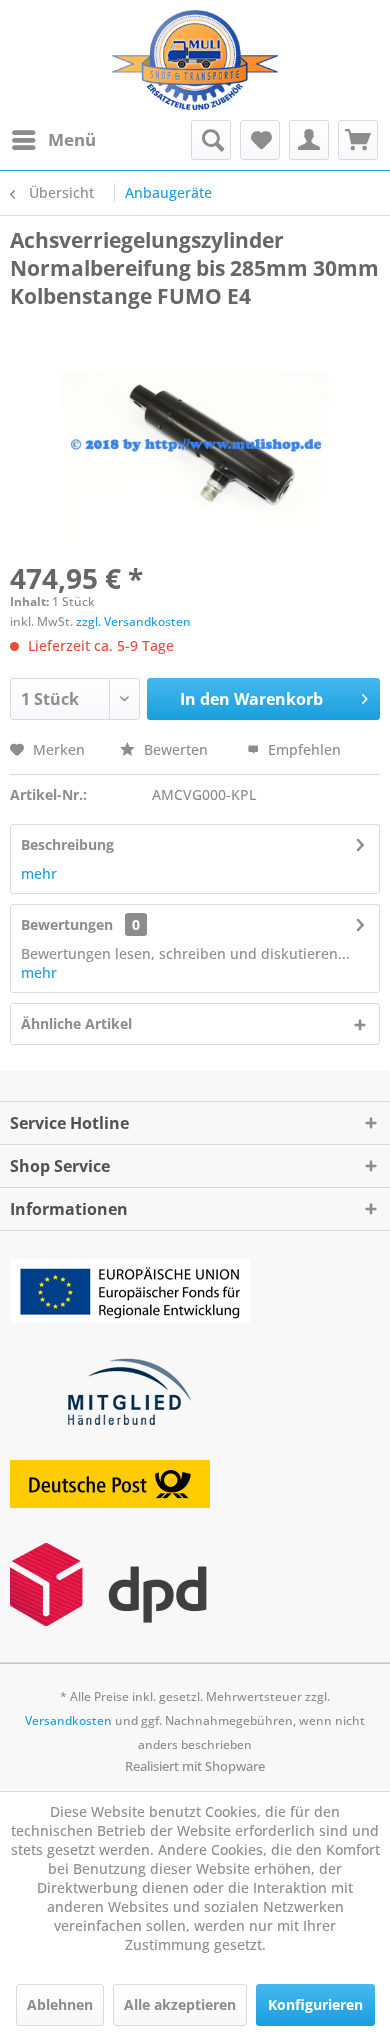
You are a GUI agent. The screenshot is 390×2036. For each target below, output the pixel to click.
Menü (72, 139)
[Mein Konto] (309, 140)
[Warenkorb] (358, 140)
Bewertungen (67, 924)
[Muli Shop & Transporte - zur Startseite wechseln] (194, 60)
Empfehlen (302, 749)
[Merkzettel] (260, 140)
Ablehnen (60, 2004)
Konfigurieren (315, 2004)
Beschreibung (67, 844)
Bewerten (176, 749)
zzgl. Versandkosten (133, 621)
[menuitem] (53, 140)
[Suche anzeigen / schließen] (211, 140)
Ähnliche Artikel (76, 1023)
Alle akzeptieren (180, 2004)
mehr (39, 873)
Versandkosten (68, 1720)
